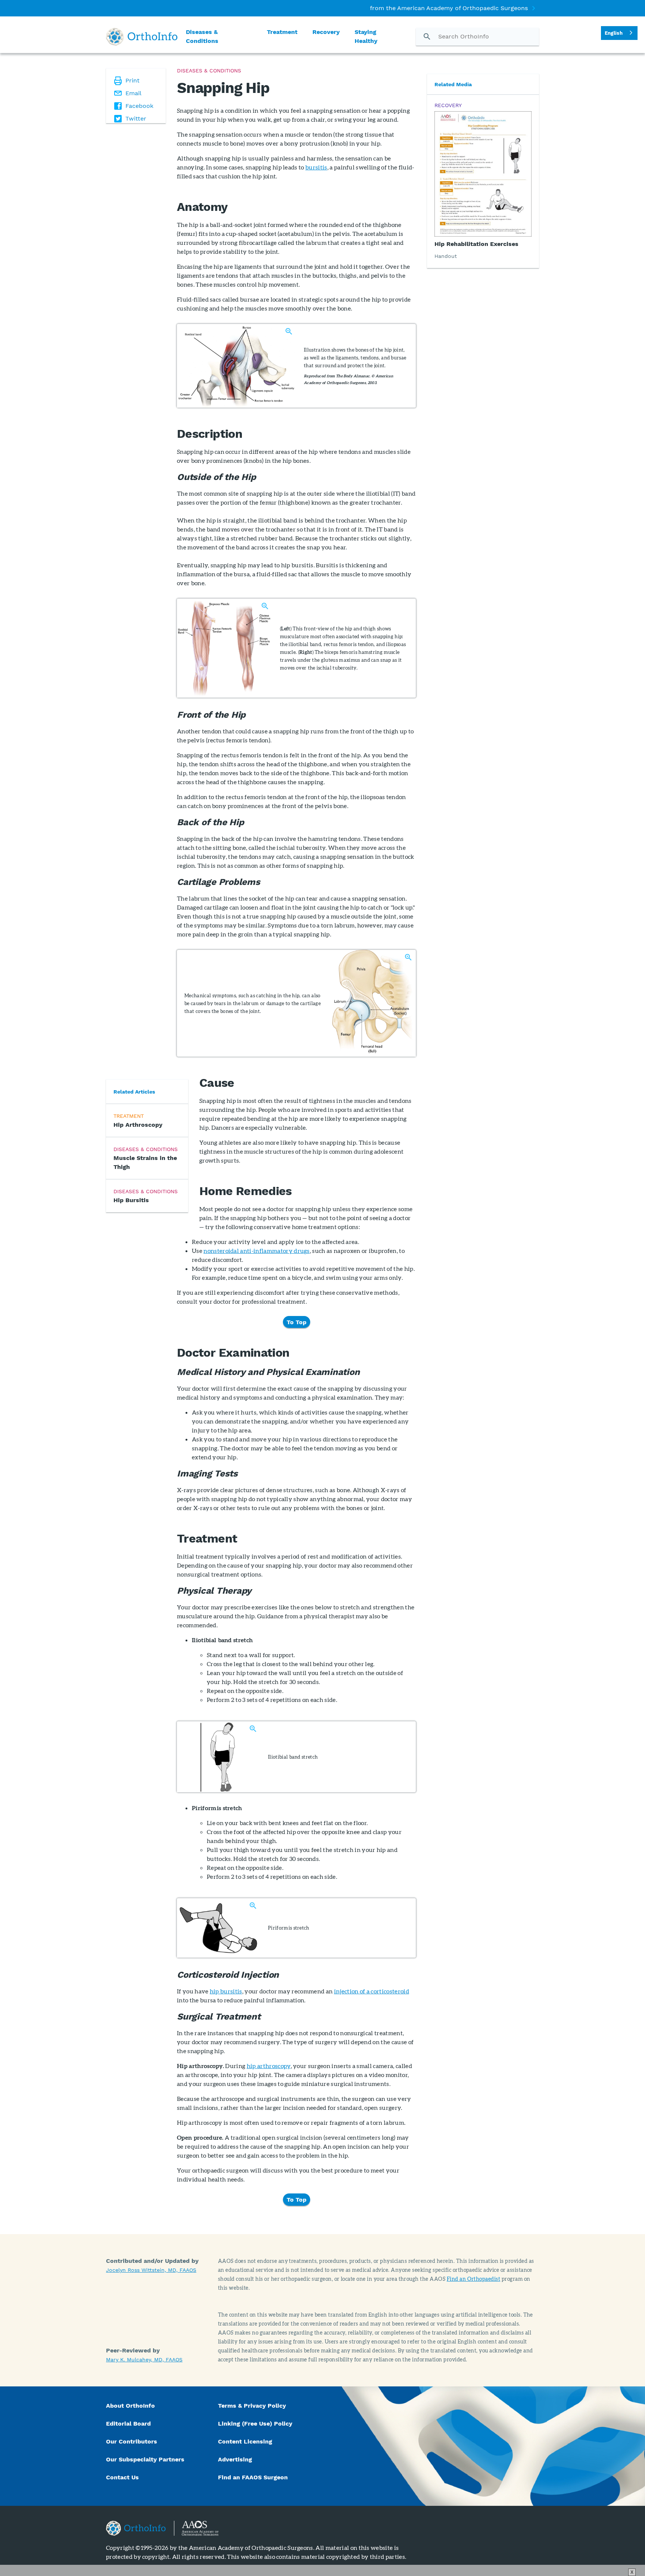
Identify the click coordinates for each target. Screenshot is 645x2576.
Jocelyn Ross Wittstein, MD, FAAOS (151, 2270)
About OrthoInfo (130, 2406)
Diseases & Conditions (202, 36)
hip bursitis (226, 1991)
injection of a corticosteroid (372, 1991)
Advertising (235, 2459)
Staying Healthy (366, 36)
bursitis (316, 167)
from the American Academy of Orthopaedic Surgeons (449, 8)
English (614, 33)
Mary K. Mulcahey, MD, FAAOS (144, 2360)
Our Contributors (133, 2441)
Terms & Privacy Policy (252, 2406)
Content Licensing (245, 2441)
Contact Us (122, 2477)
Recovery (326, 32)
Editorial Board (128, 2424)
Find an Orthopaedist (474, 2279)
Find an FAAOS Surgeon (254, 2477)
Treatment (282, 32)
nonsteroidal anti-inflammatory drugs (257, 1250)
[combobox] (619, 33)
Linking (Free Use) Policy (255, 2424)
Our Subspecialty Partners (145, 2459)
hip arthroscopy (269, 2066)
